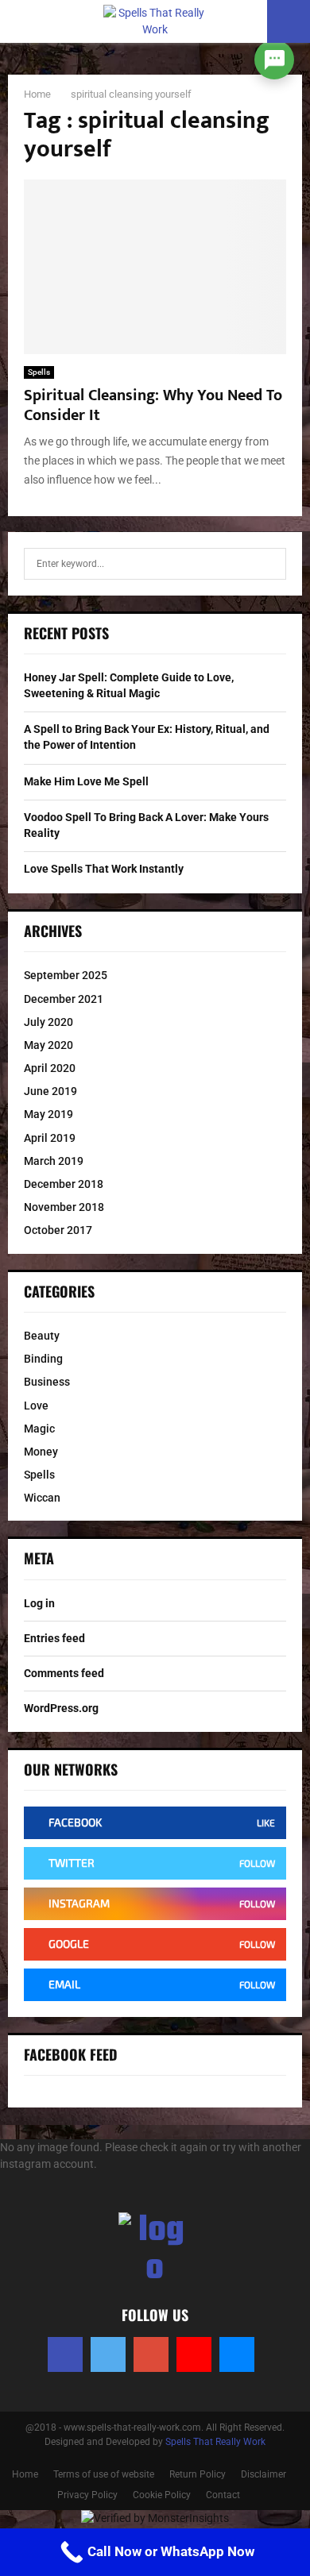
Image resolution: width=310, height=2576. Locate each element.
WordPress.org (61, 1708)
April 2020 (50, 1068)
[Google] (151, 2354)
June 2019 (50, 1091)
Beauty (42, 1336)
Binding (43, 1359)
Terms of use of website (104, 2474)
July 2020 (48, 1022)
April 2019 (50, 1138)
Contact (223, 2495)
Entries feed (54, 1638)
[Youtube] (194, 2354)
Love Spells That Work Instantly (104, 869)
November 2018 (64, 1207)
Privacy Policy (87, 2495)
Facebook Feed (71, 2054)
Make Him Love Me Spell (86, 781)
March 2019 (54, 1161)
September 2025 (66, 975)
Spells (39, 372)
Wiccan (42, 1498)
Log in (39, 1603)
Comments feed (64, 1673)
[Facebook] (65, 2354)
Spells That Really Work (215, 2442)
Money (41, 1452)
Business (47, 1382)
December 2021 (64, 999)
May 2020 (48, 1045)
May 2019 (48, 1114)
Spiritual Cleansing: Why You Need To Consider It (153, 405)
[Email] (237, 2354)
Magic (39, 1429)
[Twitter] (108, 2354)
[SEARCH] (270, 564)
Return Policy (198, 2474)
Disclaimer (263, 2474)
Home (25, 2474)
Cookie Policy (162, 2495)
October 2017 (58, 1230)
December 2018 (64, 1184)
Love (36, 1406)
